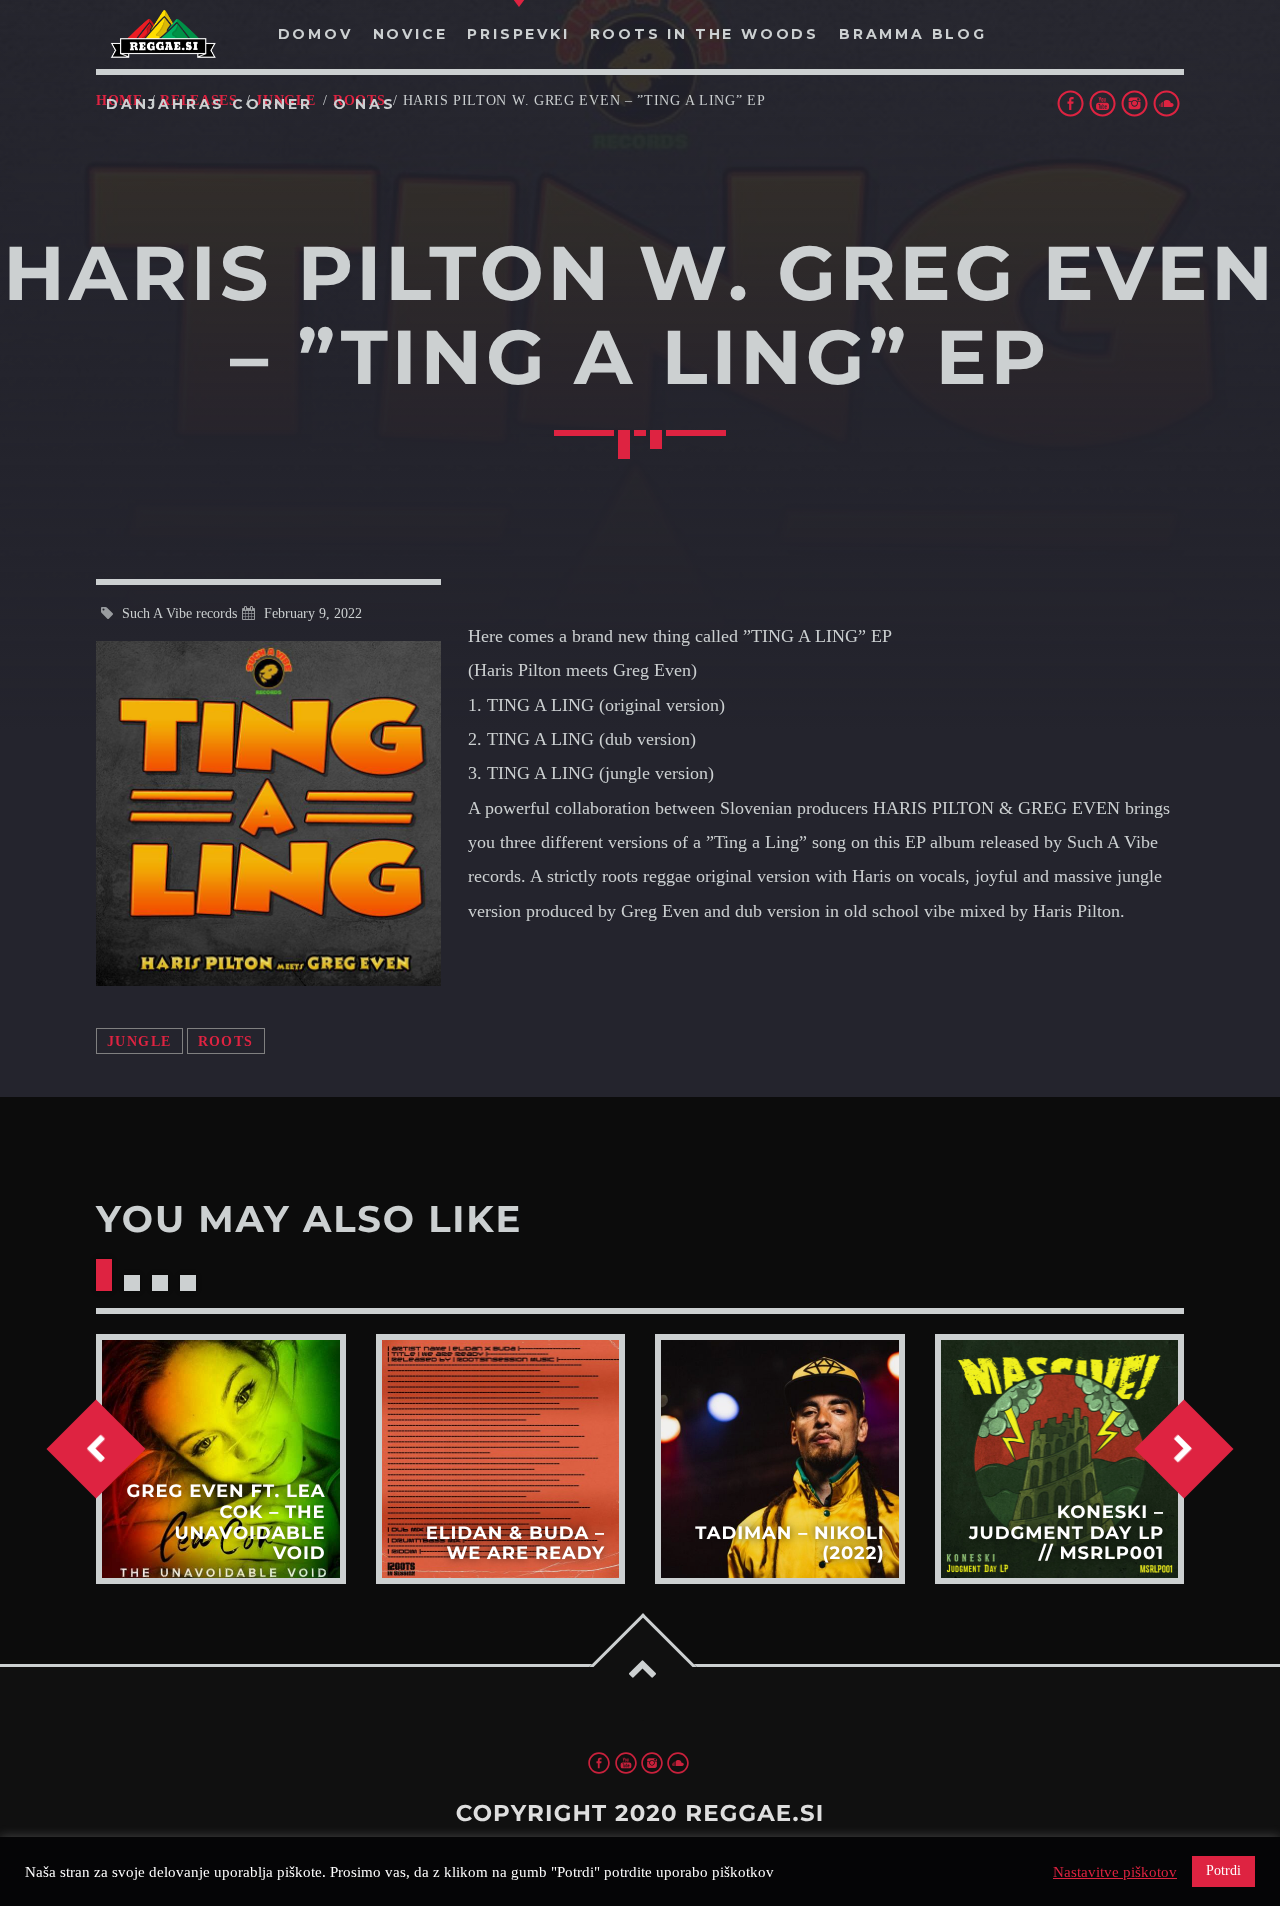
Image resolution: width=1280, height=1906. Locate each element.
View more (221, 1459)
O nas (364, 104)
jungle (139, 1041)
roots (226, 1041)
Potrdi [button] (1223, 1870)
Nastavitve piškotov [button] (1115, 1872)
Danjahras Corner (209, 104)
